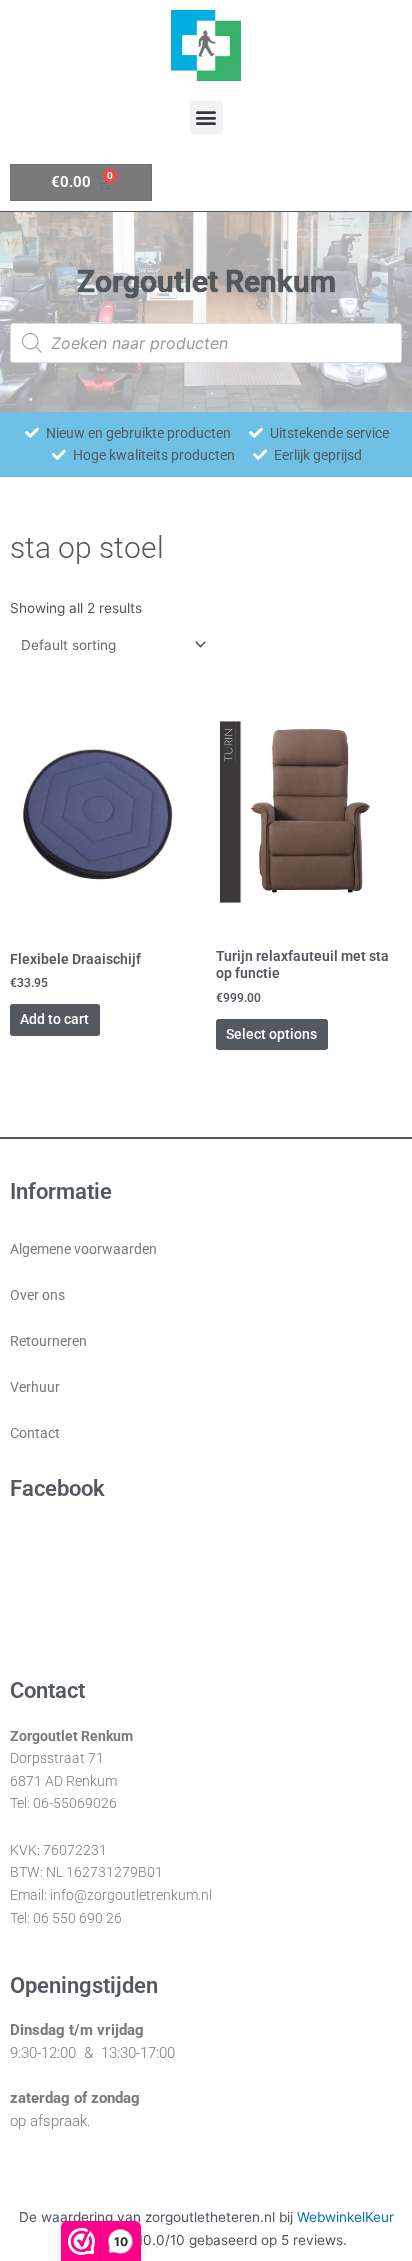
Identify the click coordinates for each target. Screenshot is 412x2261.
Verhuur (35, 1387)
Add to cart (54, 1019)
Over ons (37, 1295)
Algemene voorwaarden (83, 1249)
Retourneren (48, 1341)
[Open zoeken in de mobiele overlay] (206, 343)
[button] (206, 117)
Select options (271, 1034)
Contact (35, 1433)
